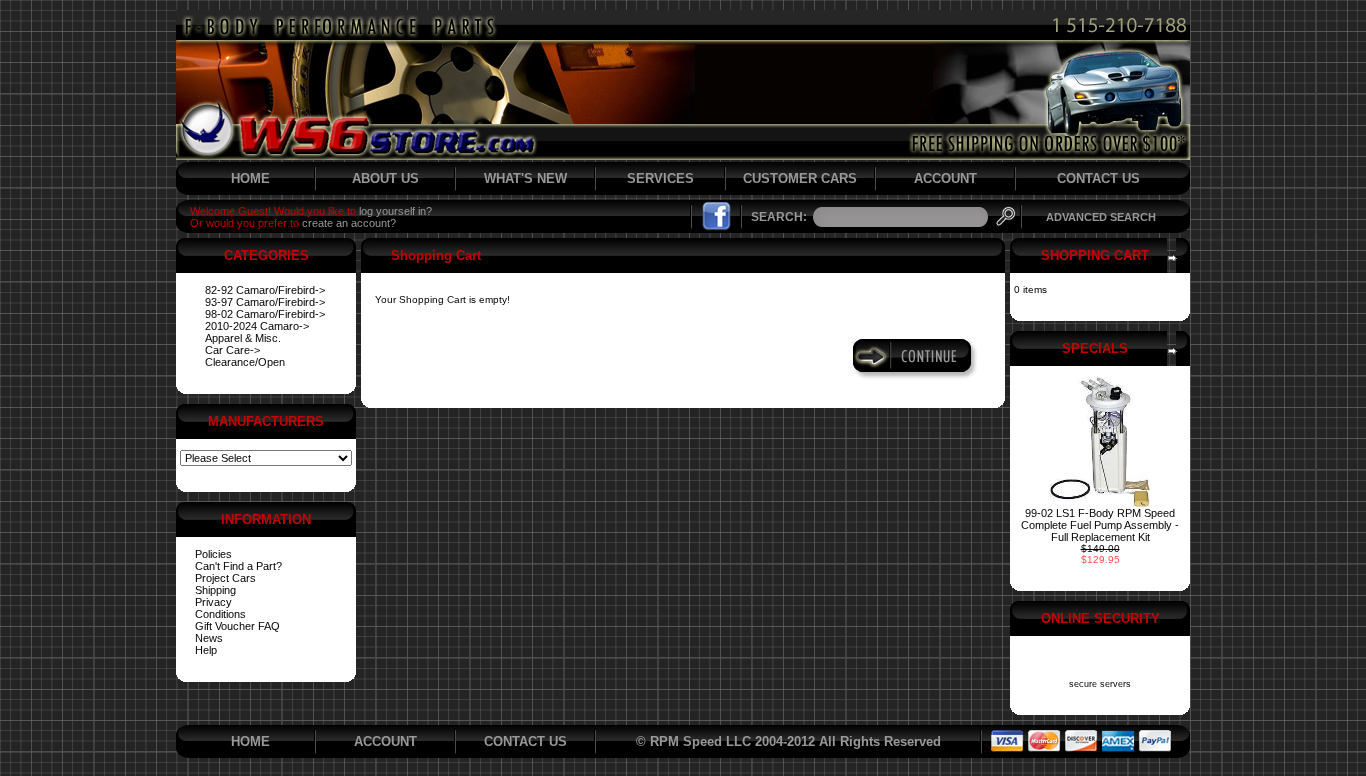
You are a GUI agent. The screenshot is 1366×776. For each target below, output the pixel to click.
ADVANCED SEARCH (1101, 217)
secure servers (1100, 684)
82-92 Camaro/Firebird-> (265, 290)
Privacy (213, 602)
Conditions (220, 614)
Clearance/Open (245, 362)
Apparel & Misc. (243, 338)
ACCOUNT (945, 178)
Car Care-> (232, 350)
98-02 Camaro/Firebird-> (265, 314)
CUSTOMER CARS (800, 178)
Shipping (215, 590)
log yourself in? (395, 211)
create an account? (349, 223)
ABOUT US (385, 178)
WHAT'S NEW (525, 178)
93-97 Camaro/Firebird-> (265, 302)
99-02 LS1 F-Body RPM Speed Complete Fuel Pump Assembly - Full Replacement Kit (1100, 525)
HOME (250, 178)
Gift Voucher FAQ (237, 626)
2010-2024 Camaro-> (257, 326)
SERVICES (660, 178)
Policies (213, 554)
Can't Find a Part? (238, 566)
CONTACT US (1098, 178)
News (209, 638)
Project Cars (225, 578)
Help (206, 650)
